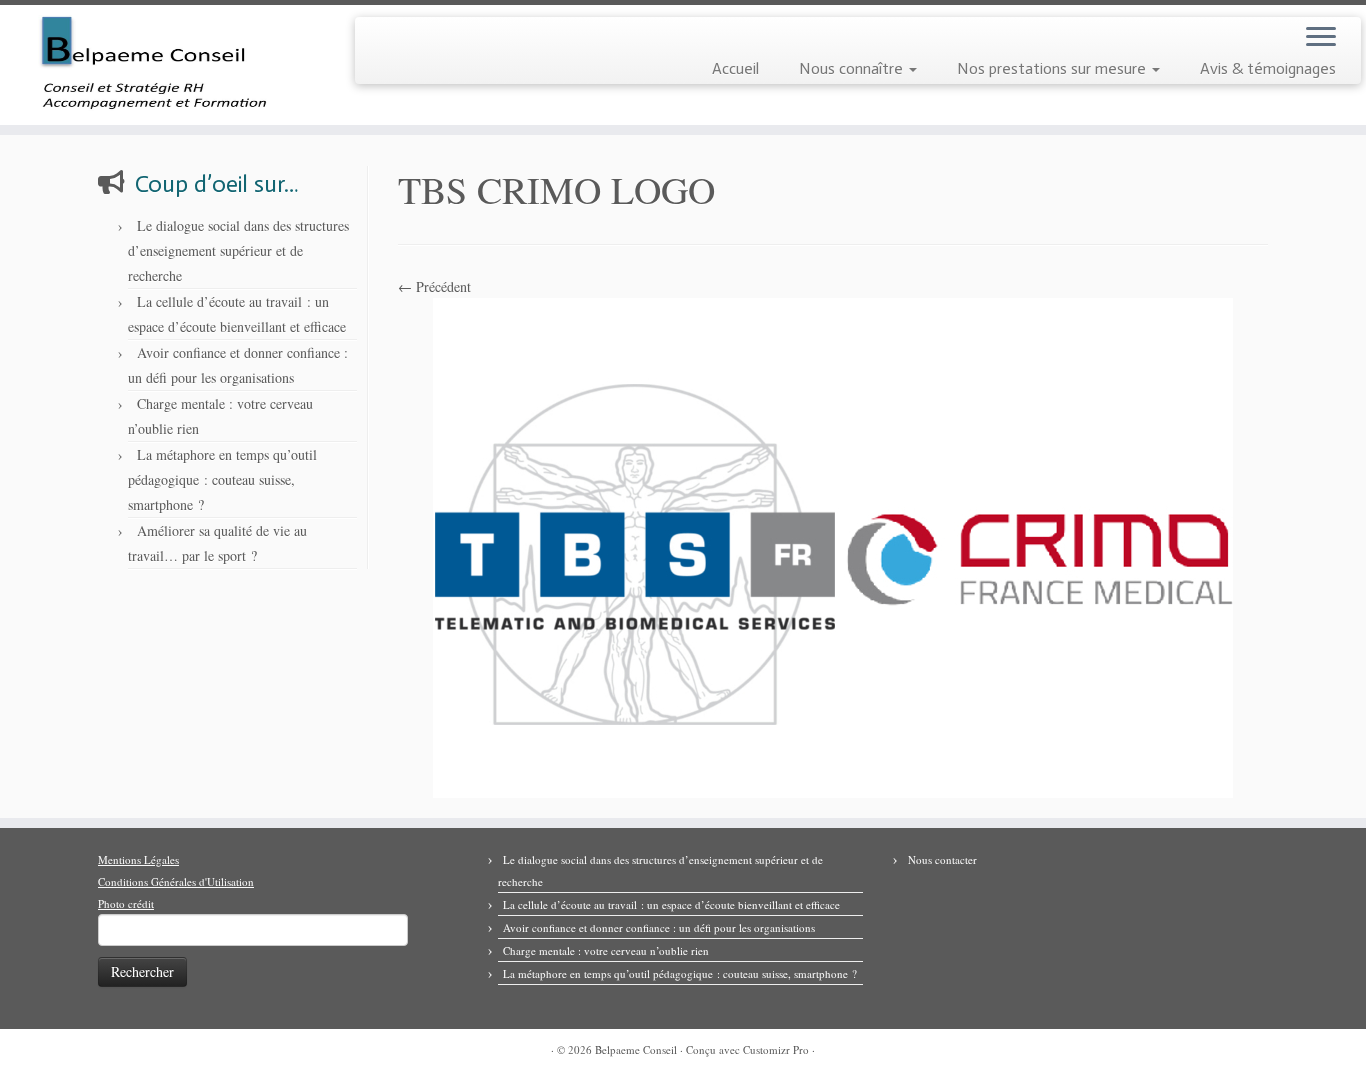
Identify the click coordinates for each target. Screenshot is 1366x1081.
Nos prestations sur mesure (1053, 68)
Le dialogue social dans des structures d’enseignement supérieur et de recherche (238, 250)
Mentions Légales (138, 859)
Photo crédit (126, 903)
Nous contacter (942, 859)
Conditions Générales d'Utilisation (176, 881)
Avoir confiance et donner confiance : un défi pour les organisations (659, 927)
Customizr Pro (776, 1049)
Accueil (735, 68)
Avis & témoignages (1268, 68)
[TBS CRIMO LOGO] (833, 545)
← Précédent (434, 286)
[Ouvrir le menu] (1321, 38)
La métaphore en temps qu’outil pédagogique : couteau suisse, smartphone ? (222, 479)
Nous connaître (853, 68)
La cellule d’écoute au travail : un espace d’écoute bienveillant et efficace (671, 904)
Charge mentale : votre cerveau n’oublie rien (606, 950)
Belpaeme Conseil (636, 1049)
